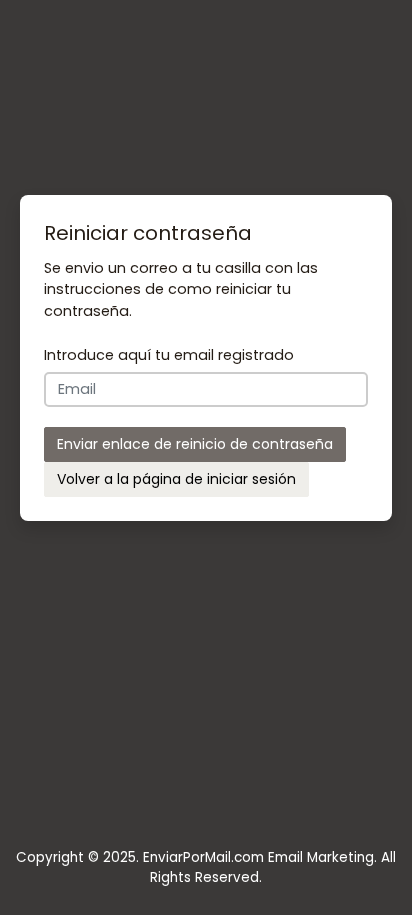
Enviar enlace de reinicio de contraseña (195, 444)
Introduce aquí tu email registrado (169, 355)
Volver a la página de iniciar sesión (176, 479)
